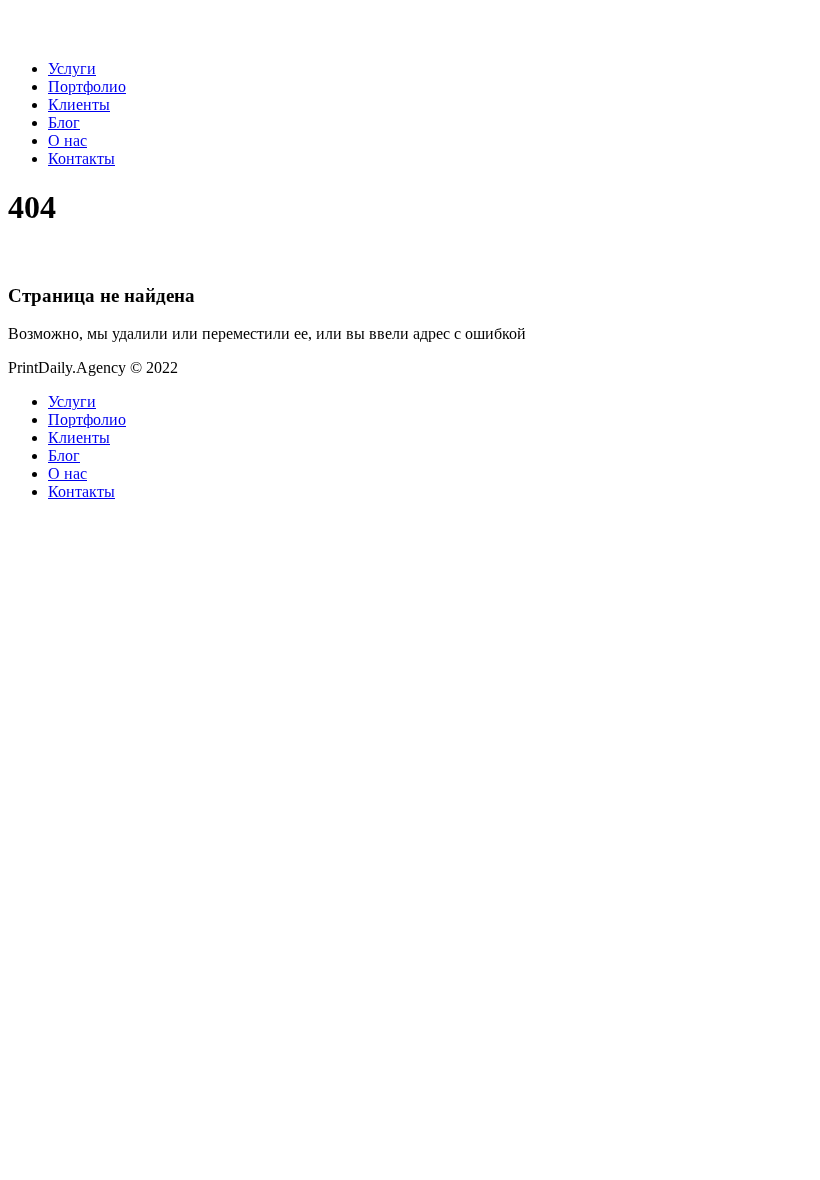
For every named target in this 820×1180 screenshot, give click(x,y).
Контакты (81, 158)
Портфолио (87, 86)
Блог (64, 122)
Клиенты (79, 104)
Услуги (72, 68)
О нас (67, 140)
